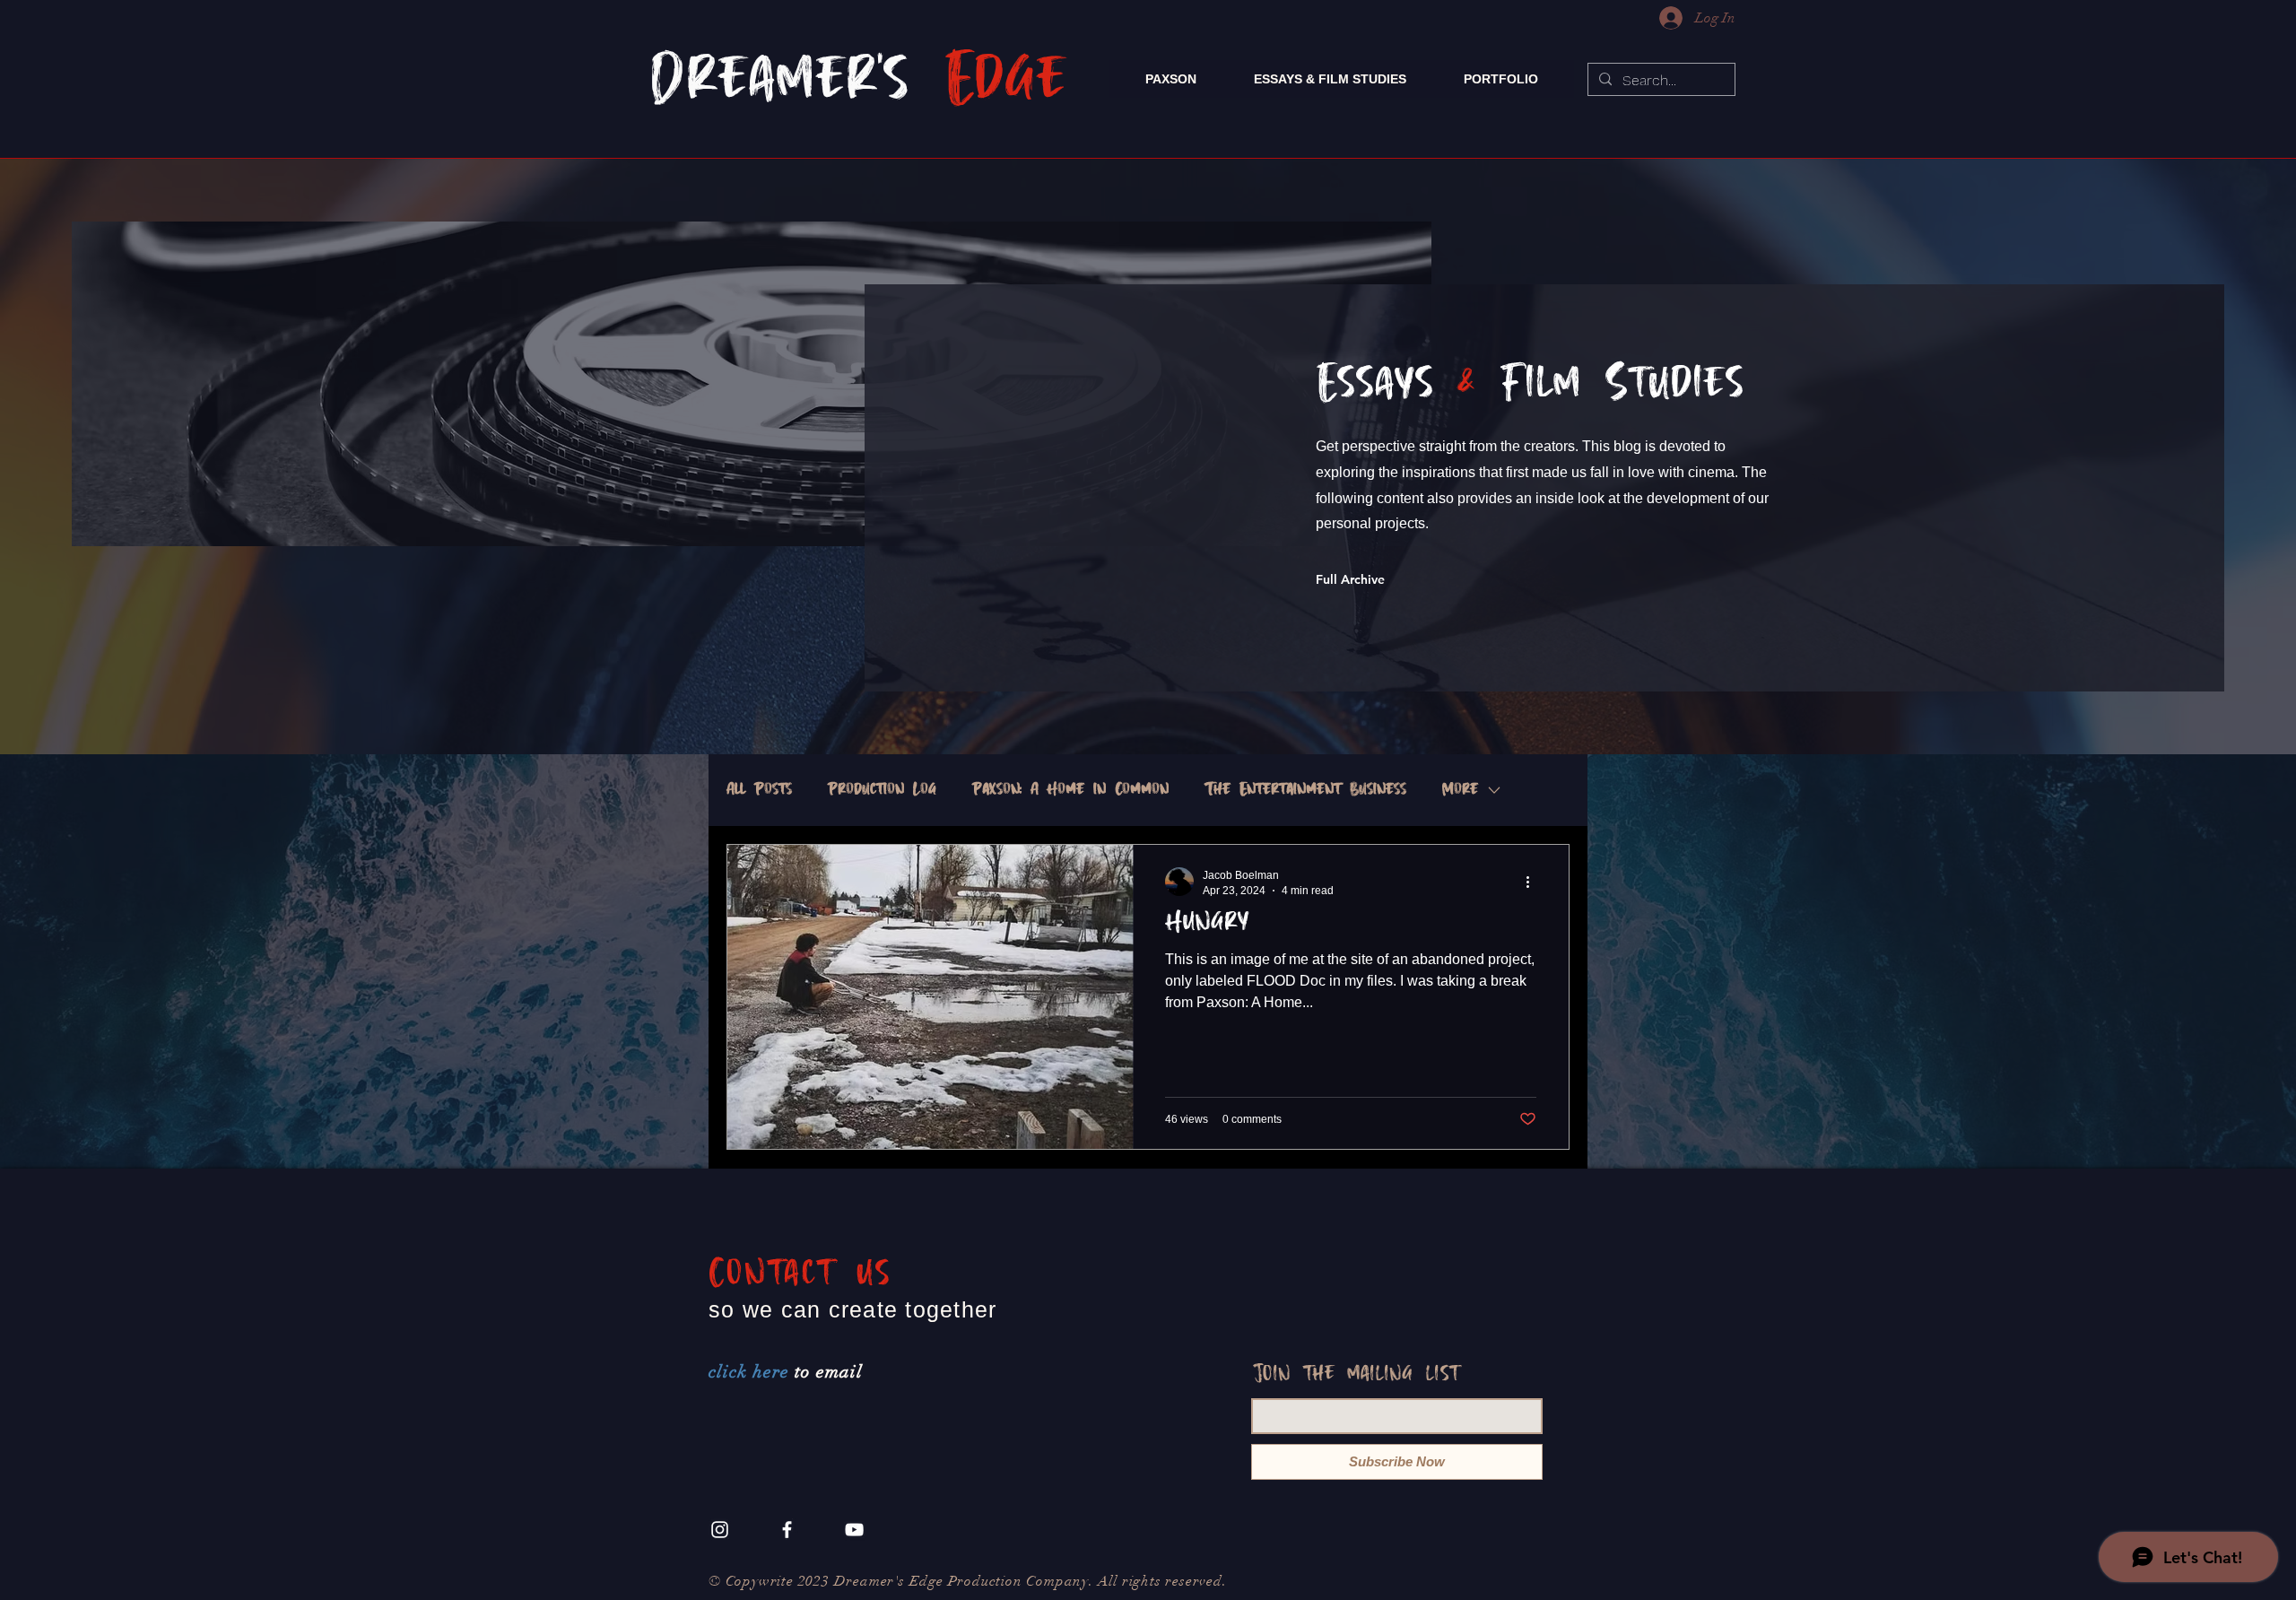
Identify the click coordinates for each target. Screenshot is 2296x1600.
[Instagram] (720, 1530)
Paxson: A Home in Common (1070, 790)
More (1460, 790)
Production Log (882, 790)
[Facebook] (787, 1530)
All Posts (759, 790)
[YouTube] (854, 1530)
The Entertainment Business (1305, 790)
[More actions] (1534, 882)
